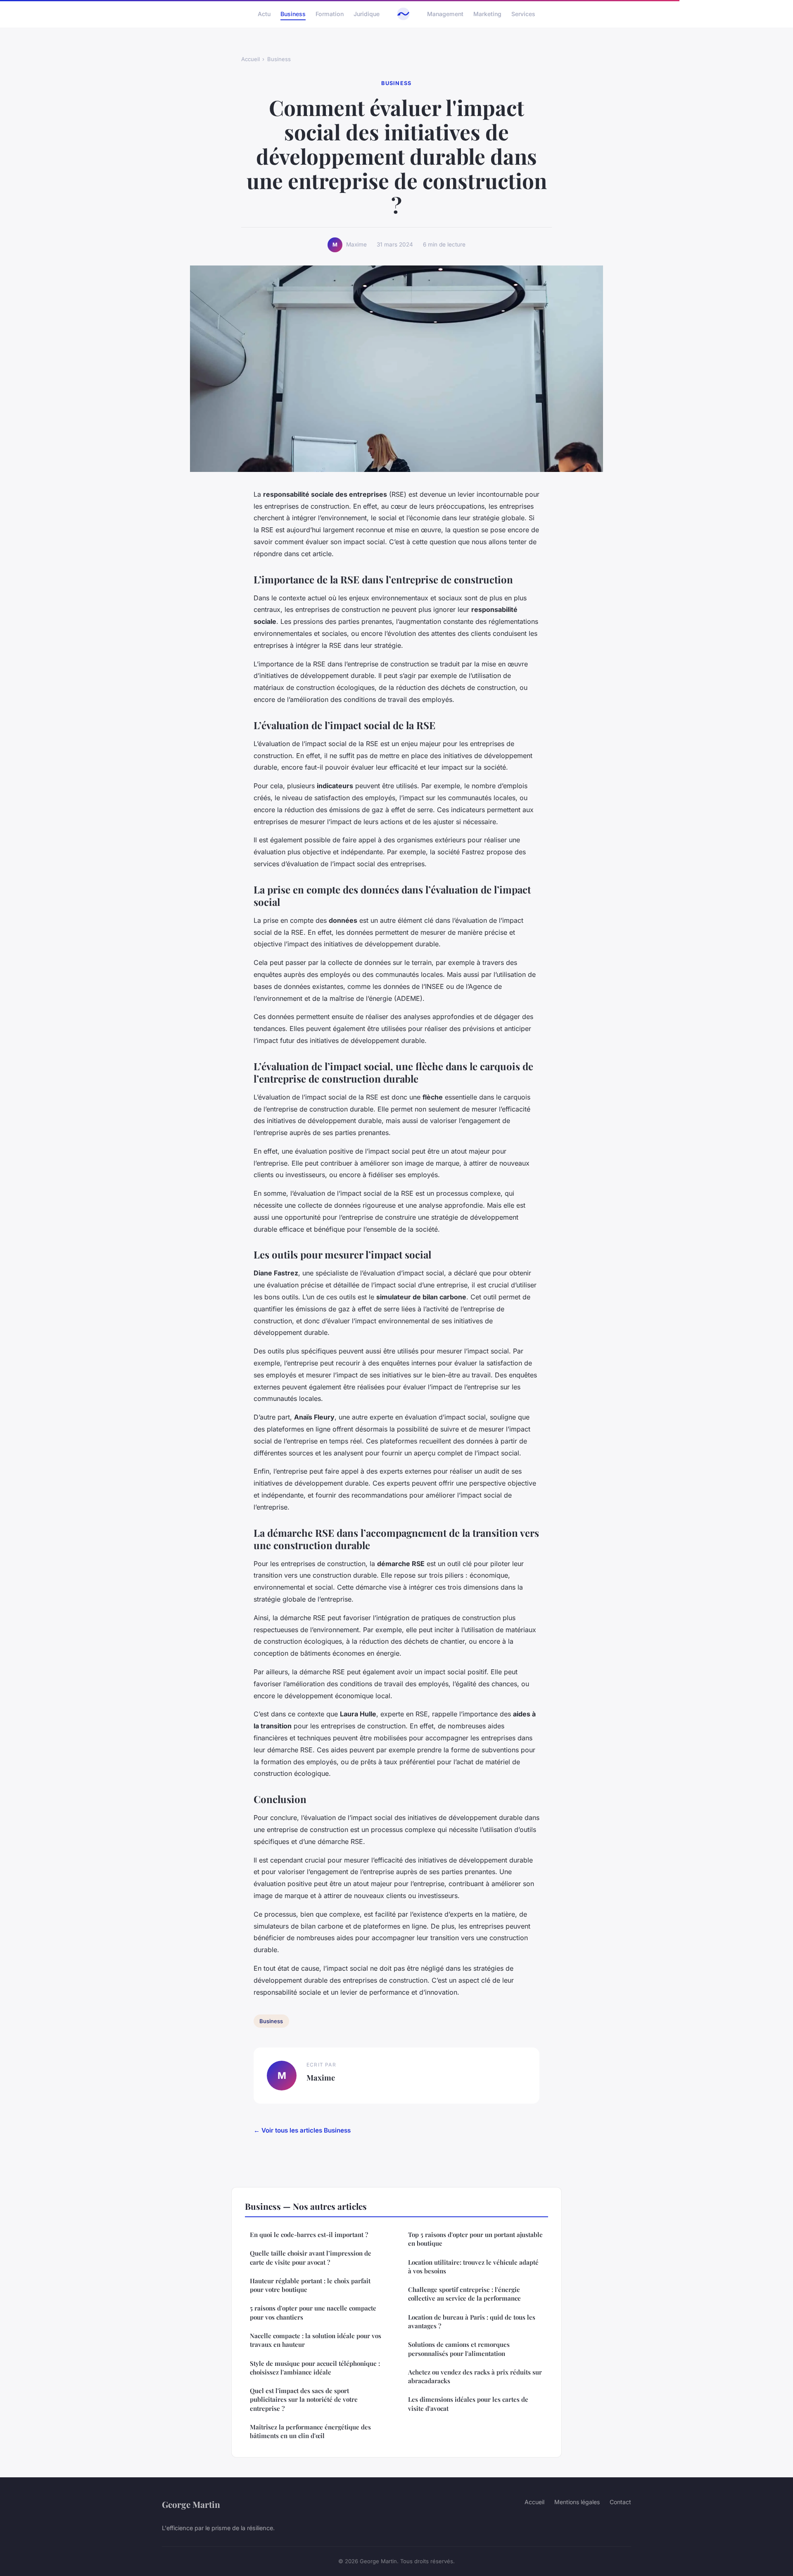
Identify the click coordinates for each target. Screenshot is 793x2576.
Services (523, 14)
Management (445, 14)
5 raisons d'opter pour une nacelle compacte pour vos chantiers (313, 2312)
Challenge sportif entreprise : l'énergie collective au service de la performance (464, 2294)
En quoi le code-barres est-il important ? (309, 2235)
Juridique (367, 14)
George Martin (191, 2504)
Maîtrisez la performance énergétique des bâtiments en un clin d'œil (310, 2431)
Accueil (250, 59)
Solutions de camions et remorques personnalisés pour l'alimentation (459, 2349)
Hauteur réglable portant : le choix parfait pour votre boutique (310, 2285)
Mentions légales (577, 2502)
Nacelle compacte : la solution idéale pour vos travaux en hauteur (316, 2340)
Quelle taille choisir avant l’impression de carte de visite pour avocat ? (311, 2257)
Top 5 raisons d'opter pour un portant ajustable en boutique (475, 2239)
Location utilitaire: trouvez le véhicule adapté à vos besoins (473, 2267)
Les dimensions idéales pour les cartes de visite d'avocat (468, 2404)
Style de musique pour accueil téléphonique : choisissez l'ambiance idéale (315, 2368)
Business (293, 14)
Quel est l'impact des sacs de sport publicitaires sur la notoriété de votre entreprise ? (304, 2399)
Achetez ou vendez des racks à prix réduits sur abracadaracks (475, 2376)
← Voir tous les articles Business (302, 2130)
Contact (620, 2502)
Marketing (487, 14)
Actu (264, 14)
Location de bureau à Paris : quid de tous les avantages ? (472, 2321)
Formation (330, 14)
